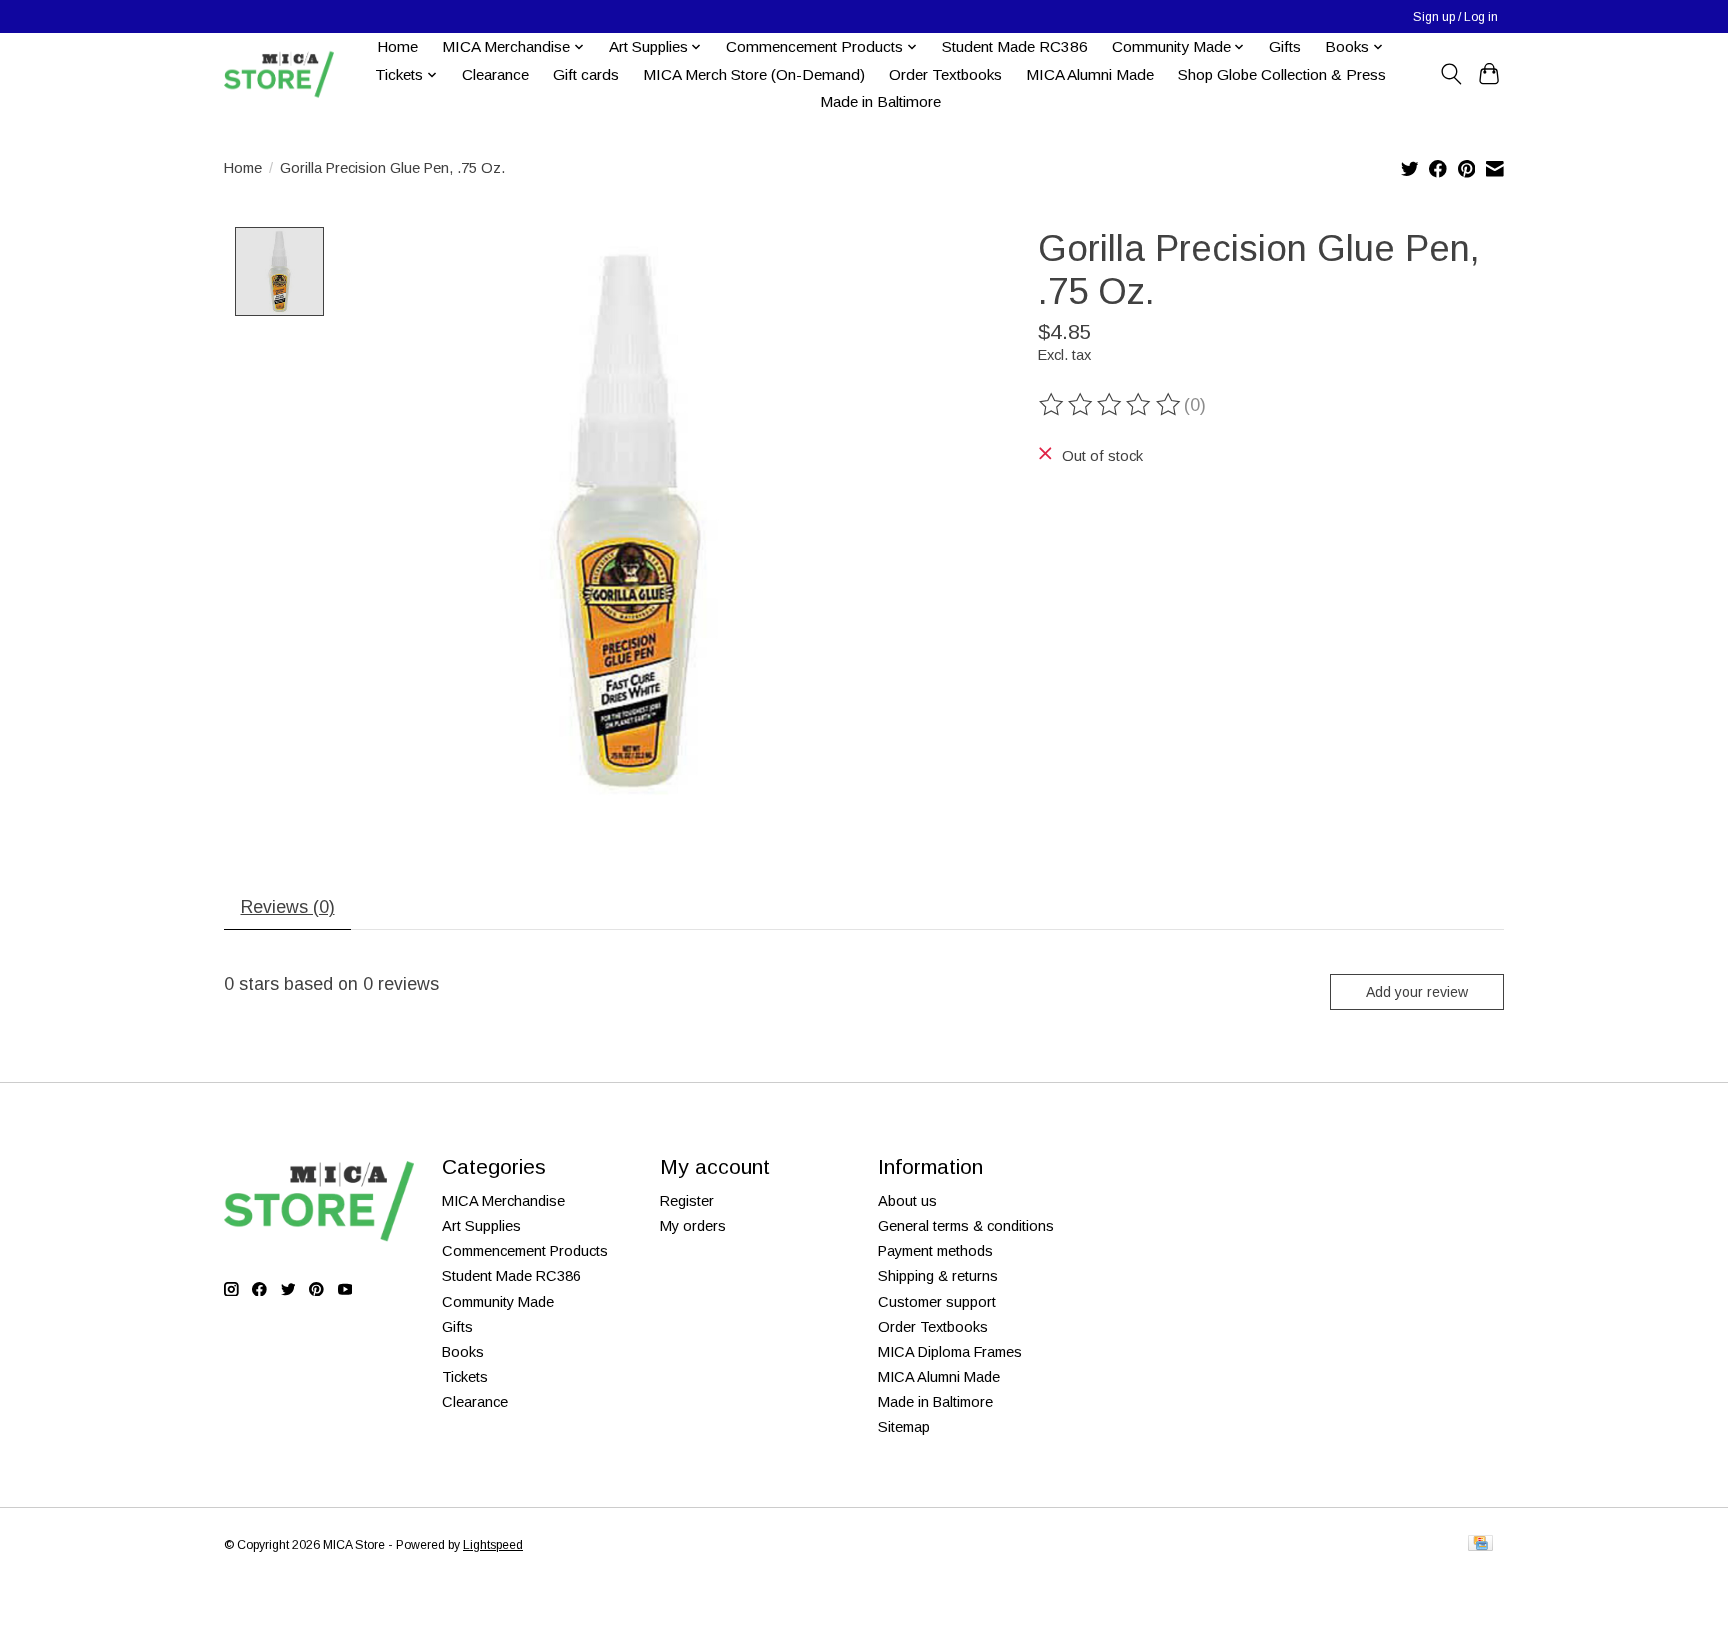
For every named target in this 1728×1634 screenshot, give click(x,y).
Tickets (465, 1377)
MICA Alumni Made (1090, 74)
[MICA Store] (279, 74)
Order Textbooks (945, 74)
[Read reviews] (1111, 405)
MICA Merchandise (503, 1201)
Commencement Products (525, 1251)
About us (907, 1201)
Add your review (1417, 992)
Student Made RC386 (1015, 46)
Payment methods (935, 1251)
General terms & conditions (966, 1226)
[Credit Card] (1480, 1544)
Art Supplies (481, 1226)
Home (397, 46)
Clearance (495, 74)
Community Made (498, 1302)
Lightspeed (493, 1545)
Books (463, 1352)
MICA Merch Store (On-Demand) (754, 74)
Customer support (937, 1302)
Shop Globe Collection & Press (1282, 74)
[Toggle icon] (1450, 74)
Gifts (1285, 46)
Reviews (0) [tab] (288, 907)
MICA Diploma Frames (950, 1352)
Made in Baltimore (880, 101)
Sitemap (904, 1427)
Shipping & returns (938, 1276)
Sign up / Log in (1455, 17)
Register (687, 1201)
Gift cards (586, 74)
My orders (693, 1226)
